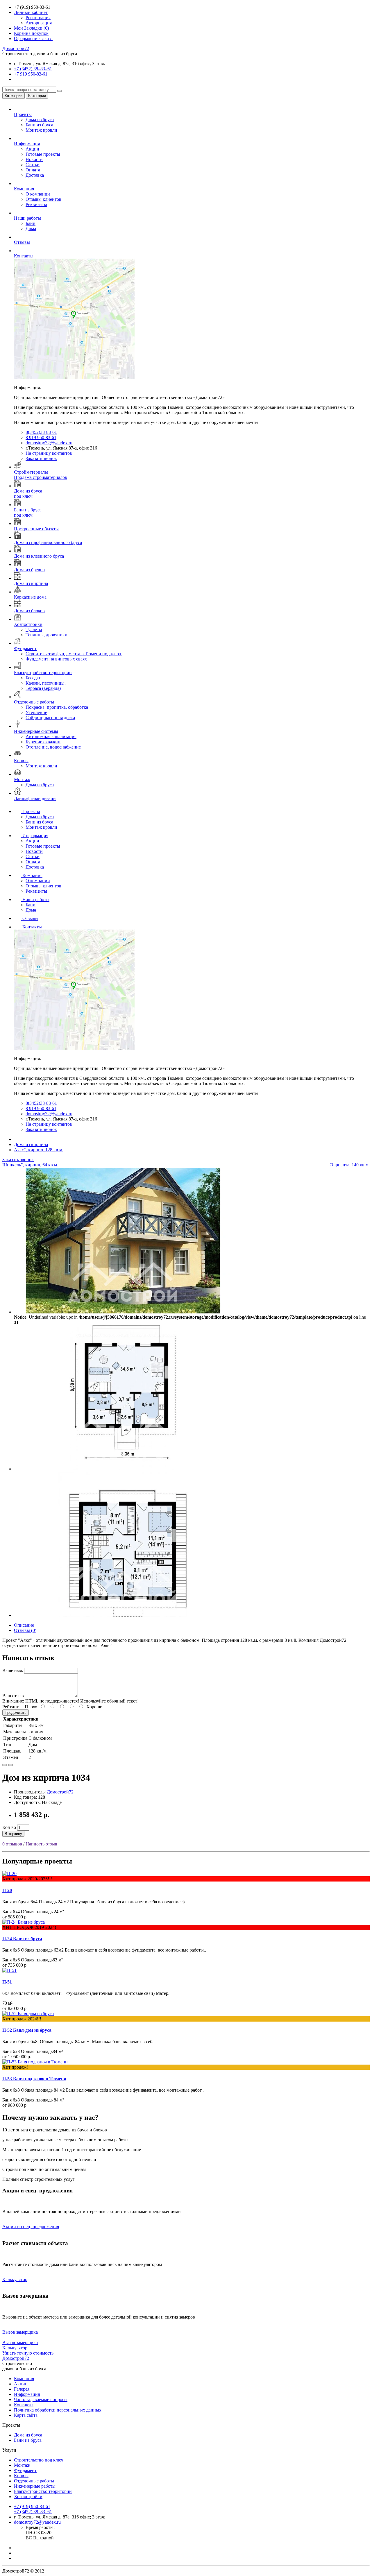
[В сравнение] (10, 1765)
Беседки (34, 678)
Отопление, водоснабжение (53, 747)
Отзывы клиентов (43, 199)
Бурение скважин (43, 742)
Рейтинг (11, 1707)
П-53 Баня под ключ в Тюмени (34, 2079)
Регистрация (38, 18)
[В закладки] (5, 1765)
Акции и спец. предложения (31, 2227)
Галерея (22, 2389)
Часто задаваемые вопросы (41, 2399)
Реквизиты (36, 204)
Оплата (33, 170)
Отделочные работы (34, 2481)
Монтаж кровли (41, 130)
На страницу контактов (49, 453)
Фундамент (25, 2470)
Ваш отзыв (13, 1696)
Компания (32, 875)
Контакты (32, 927)
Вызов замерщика (20, 2332)
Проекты (31, 811)
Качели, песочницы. (46, 683)
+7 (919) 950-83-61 (32, 2506)
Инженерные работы (35, 2486)
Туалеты (34, 630)
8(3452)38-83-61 (41, 432)
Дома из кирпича (31, 1144)
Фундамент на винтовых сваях (56, 659)
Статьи (33, 165)
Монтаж (22, 2465)
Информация (35, 836)
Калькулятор (15, 2279)
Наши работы (36, 899)
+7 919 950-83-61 (31, 74)
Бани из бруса (39, 125)
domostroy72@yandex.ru (49, 443)
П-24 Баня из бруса (22, 1939)
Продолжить (16, 1713)
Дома (31, 229)
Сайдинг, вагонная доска (50, 718)
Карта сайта (26, 2415)
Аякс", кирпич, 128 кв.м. (39, 1150)
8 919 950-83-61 (41, 437)
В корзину (13, 1834)
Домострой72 (16, 48)
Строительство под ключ (39, 2460)
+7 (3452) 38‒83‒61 (33, 69)
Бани (31, 223)
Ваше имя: (13, 1670)
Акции (32, 149)
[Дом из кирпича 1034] (123, 1312)
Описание (24, 1625)
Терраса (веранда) (43, 688)
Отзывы (30, 918)
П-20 (7, 1890)
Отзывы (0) (25, 1630)
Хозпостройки (28, 2497)
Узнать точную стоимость (28, 2353)
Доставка (35, 175)
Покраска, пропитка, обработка (57, 707)
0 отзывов (12, 1844)
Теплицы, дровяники (46, 635)
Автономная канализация (51, 736)
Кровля (21, 2476)
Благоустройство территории (43, 2491)
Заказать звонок (41, 458)
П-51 (7, 1982)
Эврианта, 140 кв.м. (350, 1165)
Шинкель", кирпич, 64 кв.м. (30, 1165)
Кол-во (9, 1827)
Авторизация (39, 23)
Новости (34, 159)
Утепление (36, 712)
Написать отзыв (41, 1844)
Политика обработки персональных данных (58, 2410)
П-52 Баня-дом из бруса (27, 2030)
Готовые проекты (43, 154)
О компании (38, 194)
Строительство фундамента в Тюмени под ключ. (74, 654)
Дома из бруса (40, 120)
